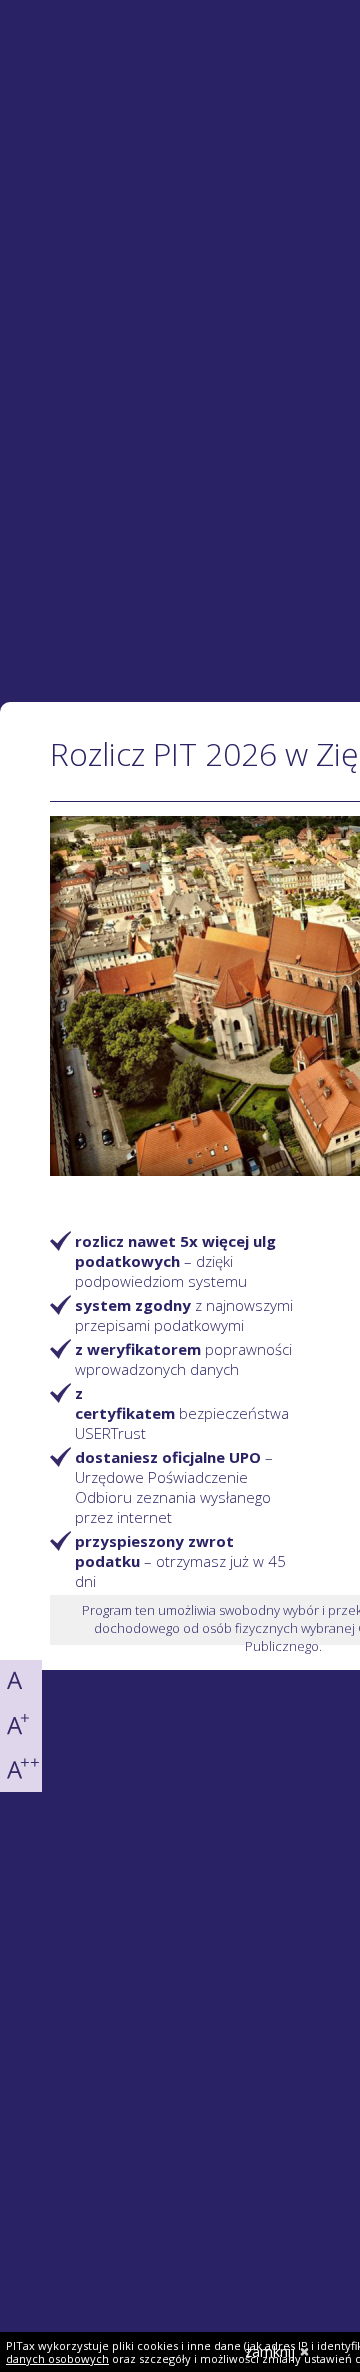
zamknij (270, 2351)
